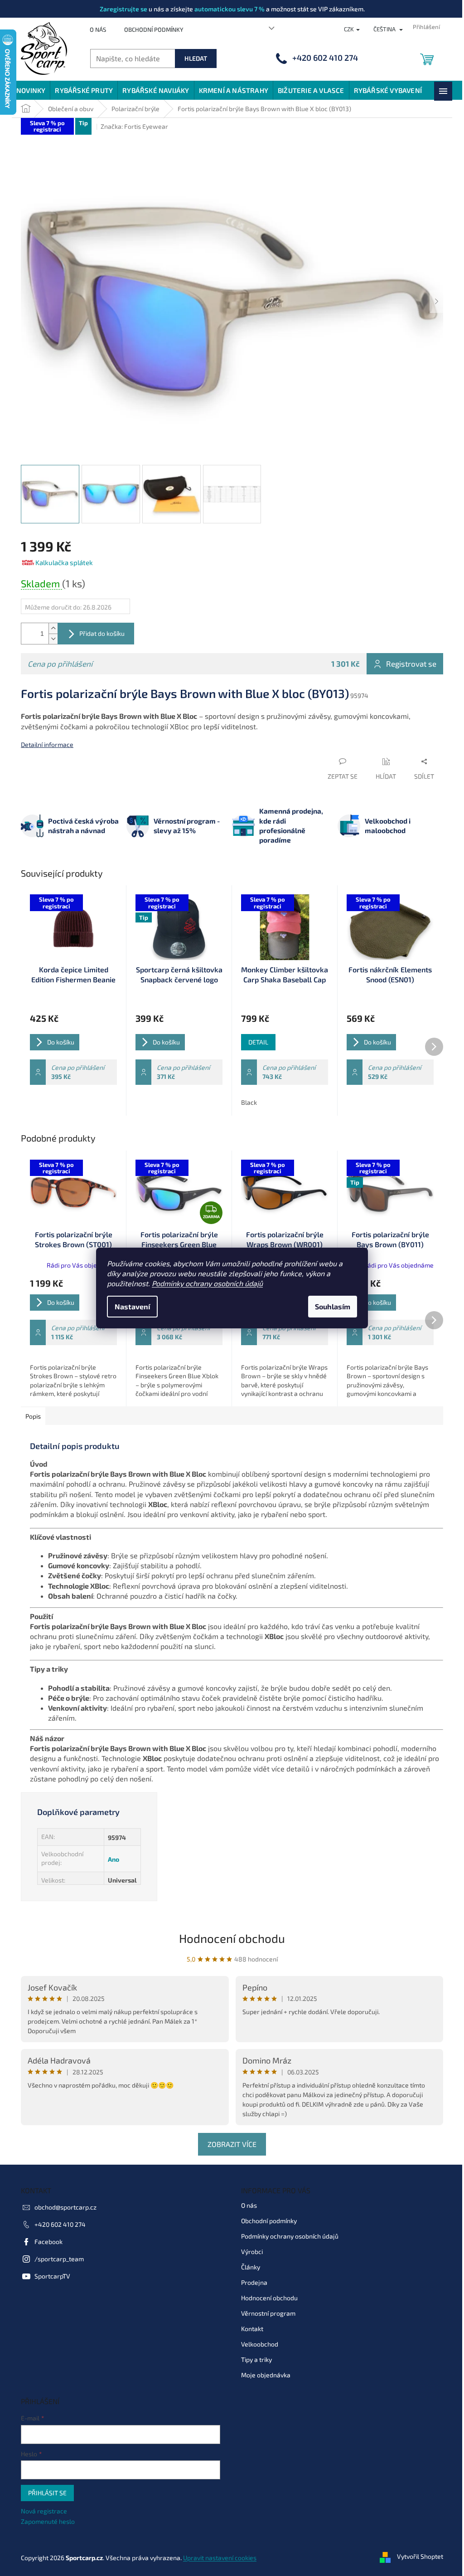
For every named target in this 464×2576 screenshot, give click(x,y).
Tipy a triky (256, 2359)
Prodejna (254, 2282)
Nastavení (132, 1306)
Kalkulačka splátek (64, 562)
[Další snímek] (436, 302)
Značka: (134, 126)
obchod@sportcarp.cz (65, 2207)
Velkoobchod (260, 2344)
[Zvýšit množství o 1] (53, 628)
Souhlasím (333, 1306)
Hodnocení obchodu (232, 1938)
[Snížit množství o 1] (53, 639)
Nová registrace (44, 2511)
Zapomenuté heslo (48, 2521)
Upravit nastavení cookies (220, 2558)
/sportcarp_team (59, 2259)
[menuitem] (31, 90)
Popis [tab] (33, 1416)
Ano (114, 1859)
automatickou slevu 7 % (230, 9)
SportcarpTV (52, 2276)
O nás (98, 29)
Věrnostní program (268, 2313)
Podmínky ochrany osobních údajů (207, 1283)
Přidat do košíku (102, 633)
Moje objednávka (266, 2375)
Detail (258, 1042)
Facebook (48, 2242)
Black (249, 1102)
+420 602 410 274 (60, 2224)
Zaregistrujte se (123, 9)
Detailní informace (47, 744)
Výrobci (252, 2252)
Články (251, 2267)
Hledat (196, 58)
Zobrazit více (232, 2144)
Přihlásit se (47, 2493)
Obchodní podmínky (154, 29)
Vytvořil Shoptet (420, 2557)
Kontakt (252, 2329)
